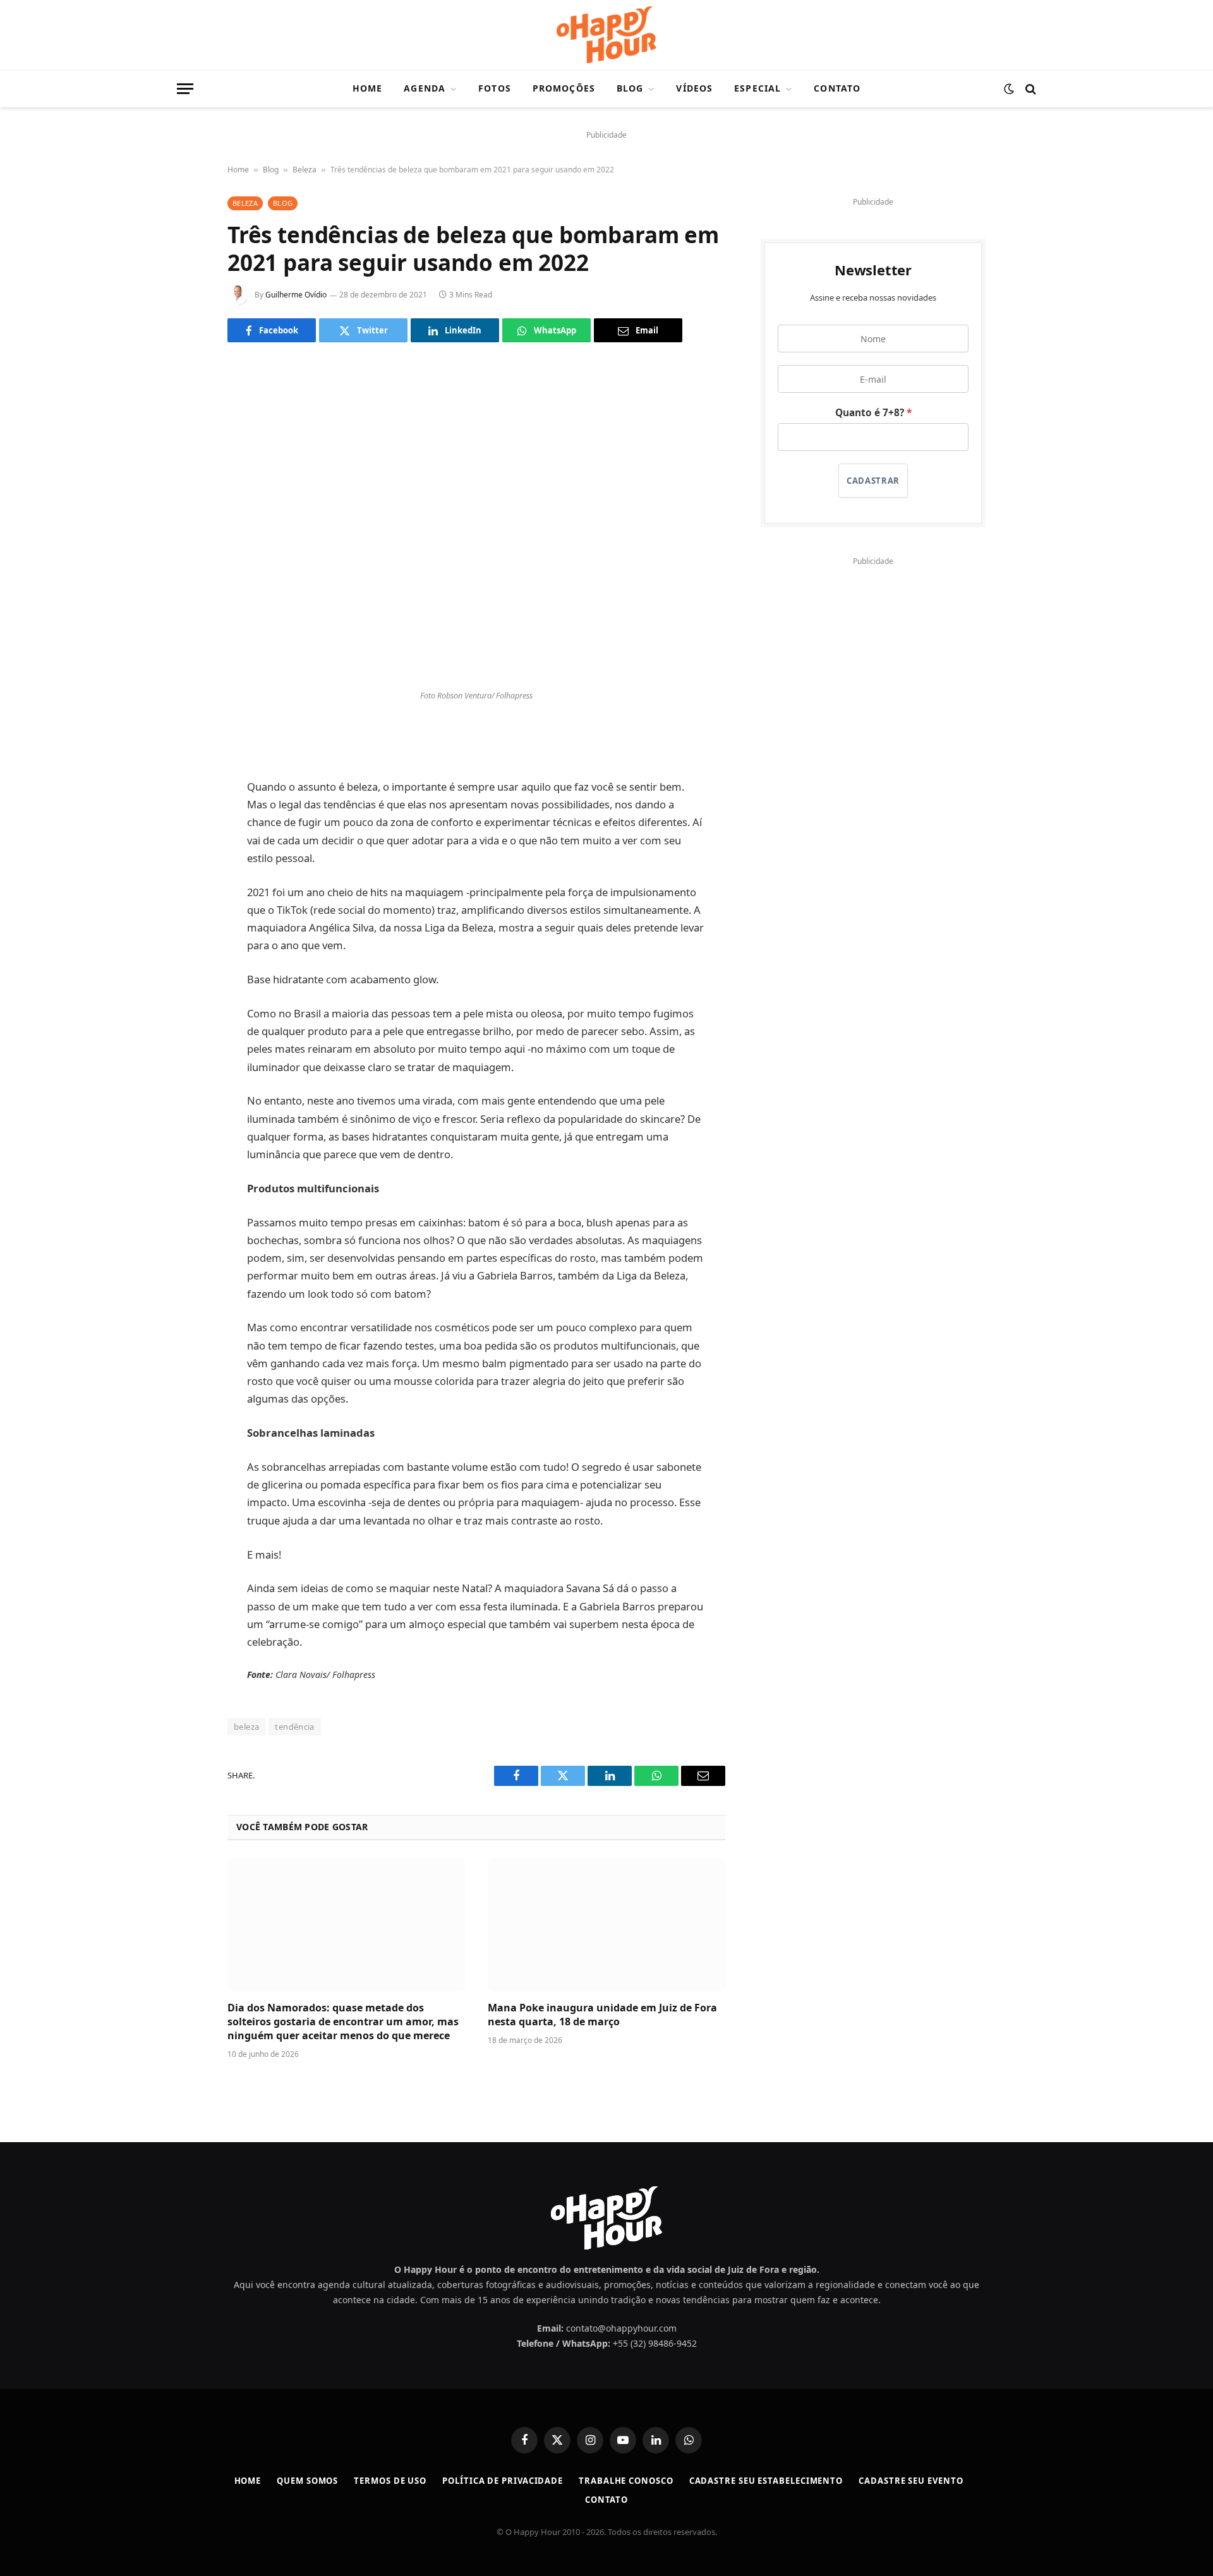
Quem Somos (307, 2481)
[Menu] (185, 89)
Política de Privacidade (503, 2481)
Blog (630, 88)
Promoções (564, 88)
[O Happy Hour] (606, 35)
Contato (837, 88)
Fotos (495, 88)
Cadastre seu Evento (911, 2481)
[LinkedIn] (183, 804)
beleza (246, 1727)
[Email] (183, 868)
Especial (757, 88)
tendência (295, 1727)
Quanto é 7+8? (870, 413)
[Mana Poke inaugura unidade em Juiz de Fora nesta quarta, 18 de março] (606, 1925)
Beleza (305, 170)
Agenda (425, 88)
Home (367, 88)
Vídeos (694, 88)
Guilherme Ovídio (296, 295)
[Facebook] (183, 740)
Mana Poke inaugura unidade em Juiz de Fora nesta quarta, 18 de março (602, 2015)
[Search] (1029, 89)
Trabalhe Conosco (626, 2481)
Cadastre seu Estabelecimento (766, 2481)
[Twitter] (183, 772)
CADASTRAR (873, 481)
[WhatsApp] (183, 836)
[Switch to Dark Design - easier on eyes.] (1009, 89)
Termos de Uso (390, 2481)
